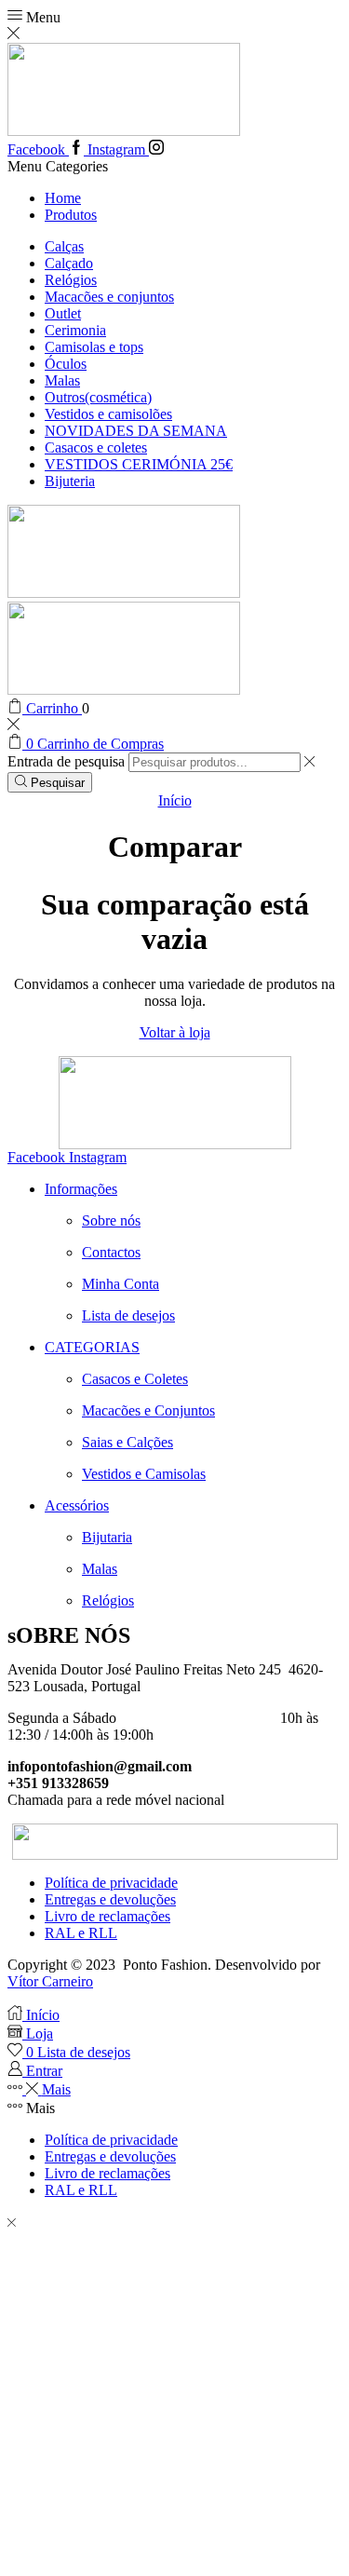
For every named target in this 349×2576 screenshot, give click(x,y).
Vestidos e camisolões (108, 414)
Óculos (66, 364)
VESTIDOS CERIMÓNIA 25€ (139, 464)
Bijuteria (70, 481)
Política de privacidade (111, 1883)
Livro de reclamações (107, 1916)
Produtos (71, 215)
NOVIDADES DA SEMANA (136, 431)
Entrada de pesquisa (66, 761)
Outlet (63, 313)
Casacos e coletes (96, 447)
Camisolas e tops (94, 347)
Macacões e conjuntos (109, 297)
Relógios (71, 280)
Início (175, 800)
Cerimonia (75, 330)
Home (63, 198)
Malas (62, 380)
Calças (64, 246)
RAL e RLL (81, 1933)
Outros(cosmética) (98, 397)
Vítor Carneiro (50, 1981)
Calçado (69, 263)
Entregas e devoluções (110, 1899)
